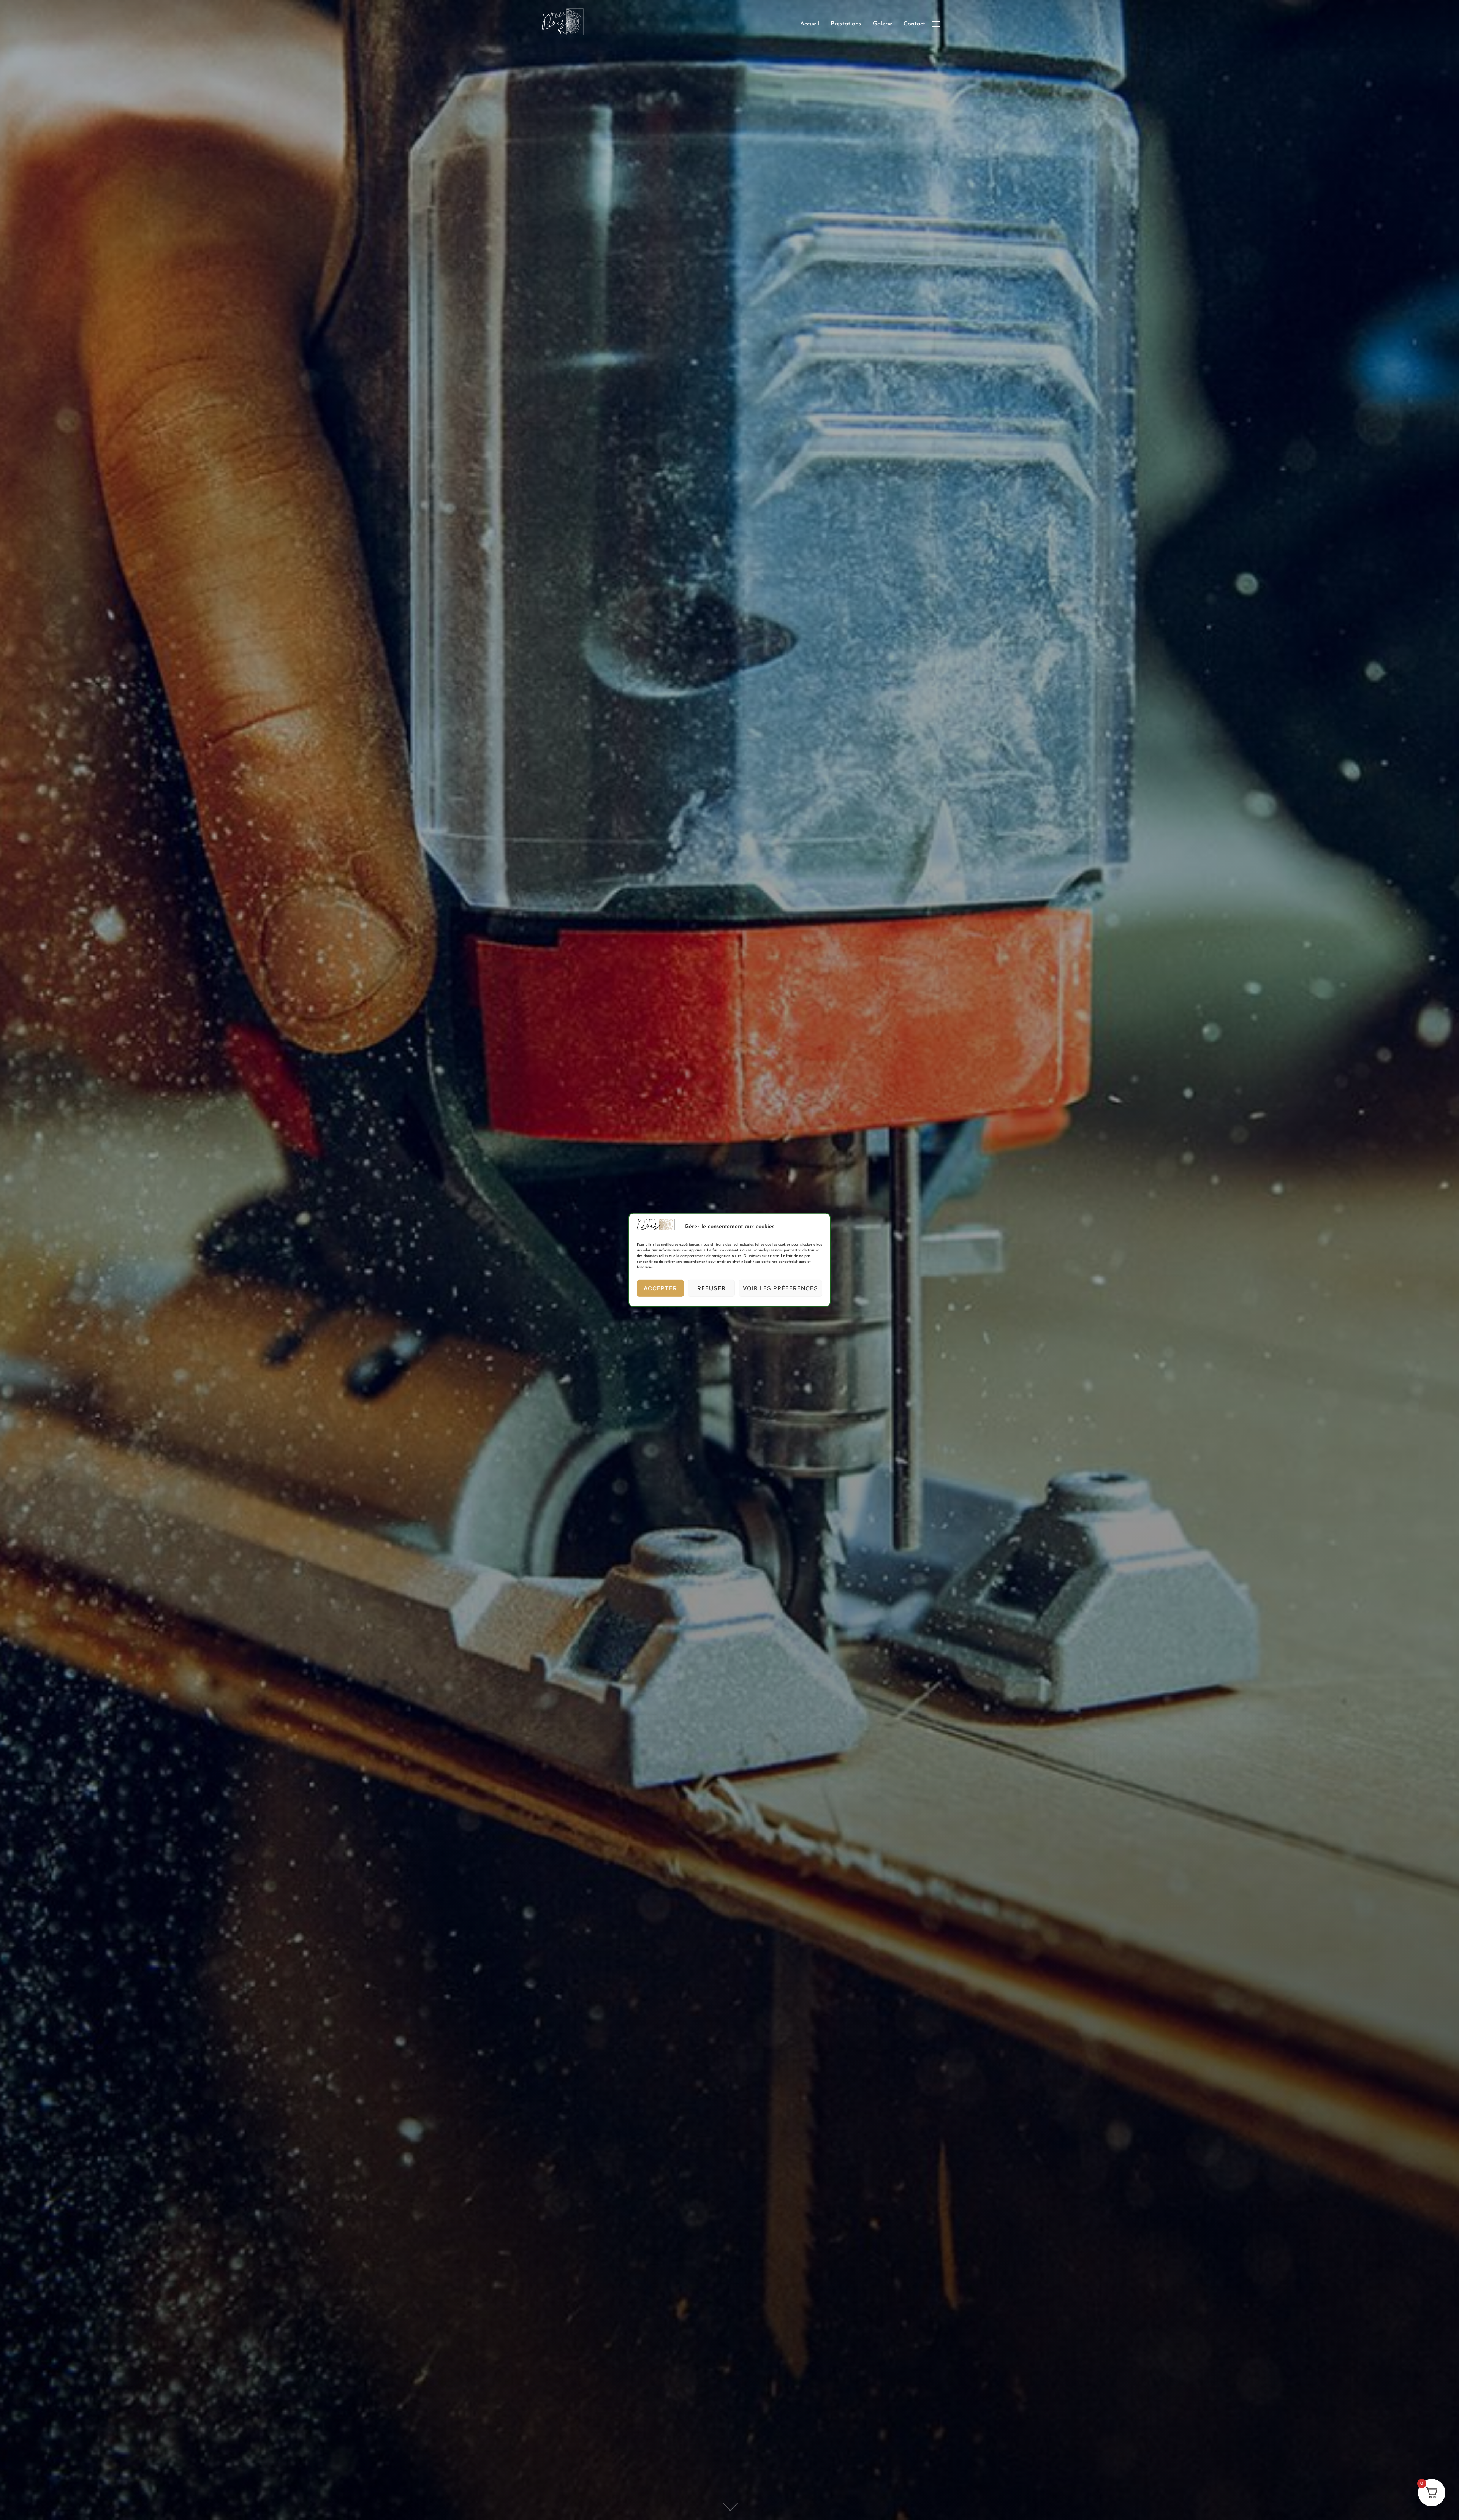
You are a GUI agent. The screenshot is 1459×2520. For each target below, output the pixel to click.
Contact (914, 24)
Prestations (846, 24)
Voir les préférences (780, 1288)
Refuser (711, 1288)
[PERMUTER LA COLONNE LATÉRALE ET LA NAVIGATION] (938, 24)
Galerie (882, 24)
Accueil (810, 24)
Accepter (660, 1288)
